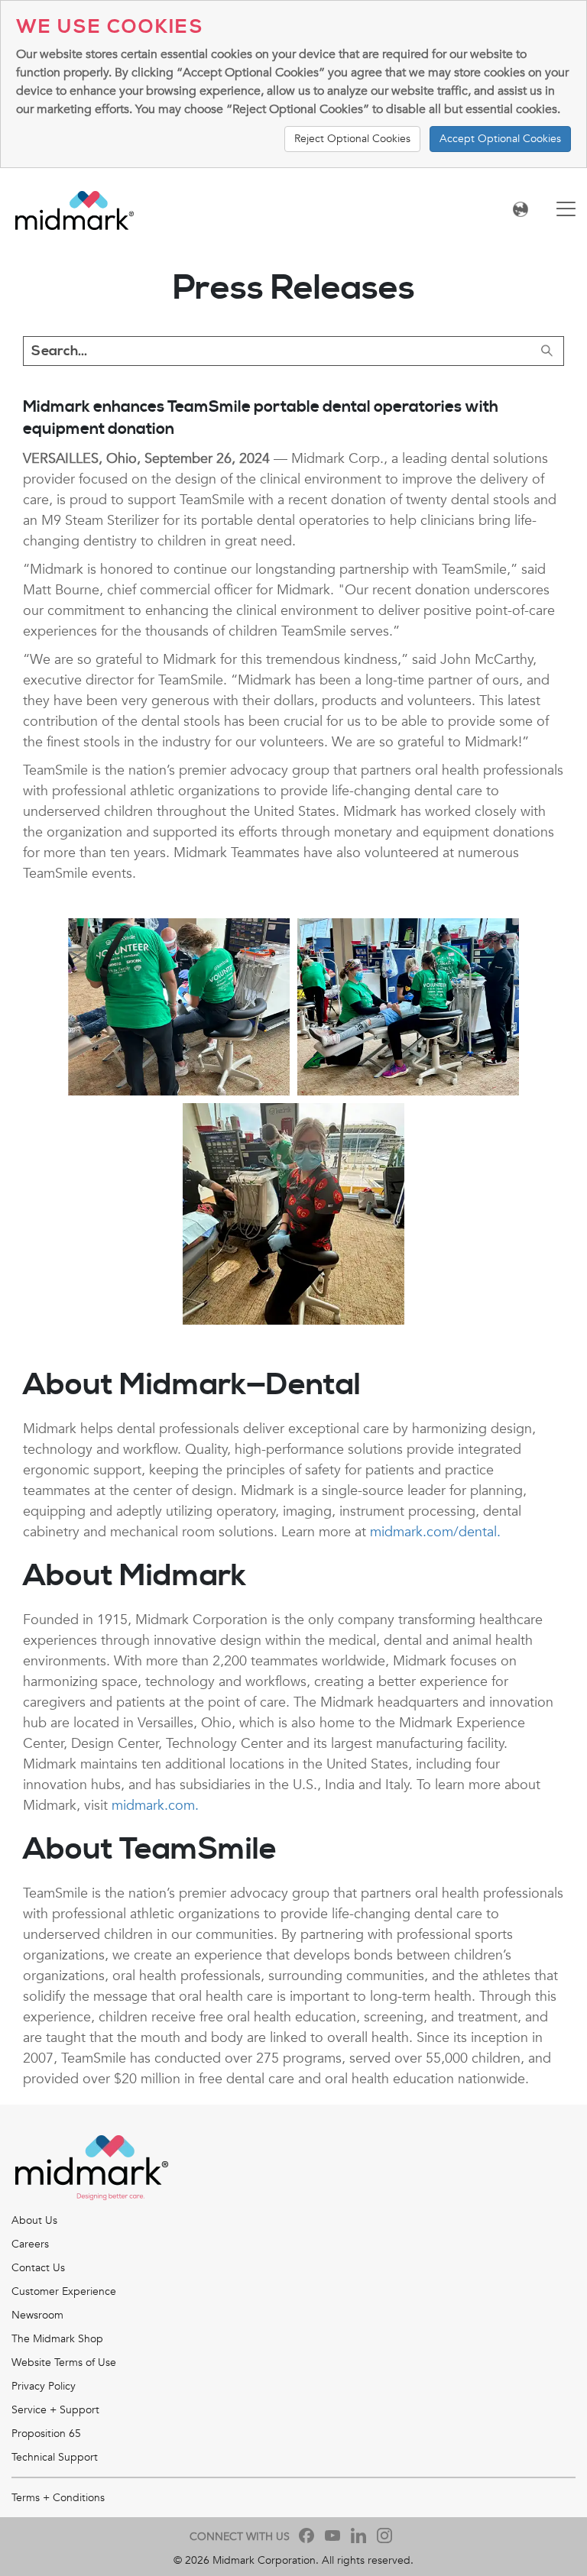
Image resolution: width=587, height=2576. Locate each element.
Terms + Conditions (58, 2498)
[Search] (546, 351)
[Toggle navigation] (566, 210)
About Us (34, 2220)
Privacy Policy (44, 2386)
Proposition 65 (46, 2434)
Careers (30, 2244)
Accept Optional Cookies (500, 139)
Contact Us (38, 2268)
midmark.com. (155, 1806)
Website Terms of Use (64, 2362)
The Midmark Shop (57, 2339)
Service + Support (55, 2410)
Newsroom (37, 2315)
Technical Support (55, 2457)
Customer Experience (64, 2291)
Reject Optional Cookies (352, 139)
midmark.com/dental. (435, 1532)
